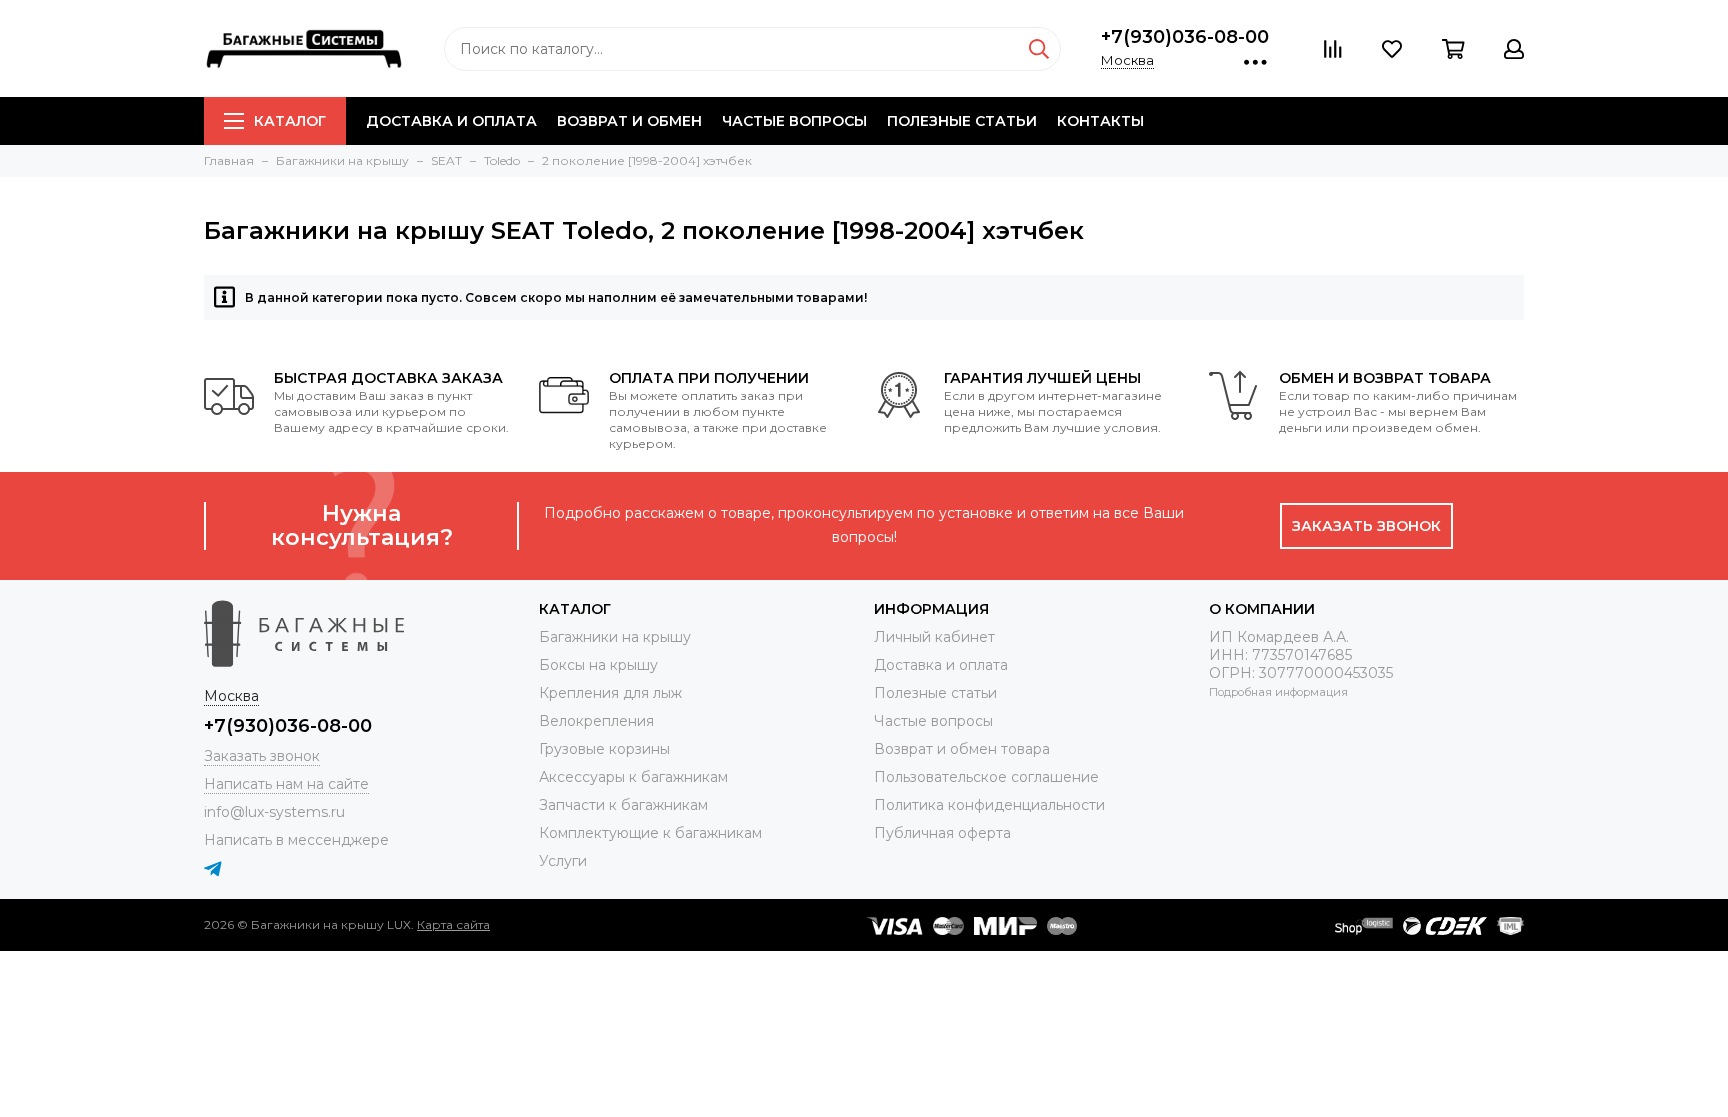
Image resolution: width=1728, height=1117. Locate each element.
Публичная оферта (942, 833)
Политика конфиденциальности (989, 805)
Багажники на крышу (615, 637)
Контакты (1100, 121)
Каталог (290, 121)
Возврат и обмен (629, 121)
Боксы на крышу (598, 665)
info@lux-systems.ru (274, 812)
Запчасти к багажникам (623, 805)
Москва (1127, 60)
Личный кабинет (934, 637)
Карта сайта (453, 924)
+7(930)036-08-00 (1185, 37)
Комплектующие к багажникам (650, 833)
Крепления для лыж (610, 693)
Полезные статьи (962, 121)
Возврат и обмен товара (962, 749)
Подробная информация (1278, 692)
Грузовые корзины (604, 749)
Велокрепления (596, 721)
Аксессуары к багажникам (633, 777)
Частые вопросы (794, 121)
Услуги (563, 861)
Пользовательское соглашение (986, 777)
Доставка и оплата (451, 121)
